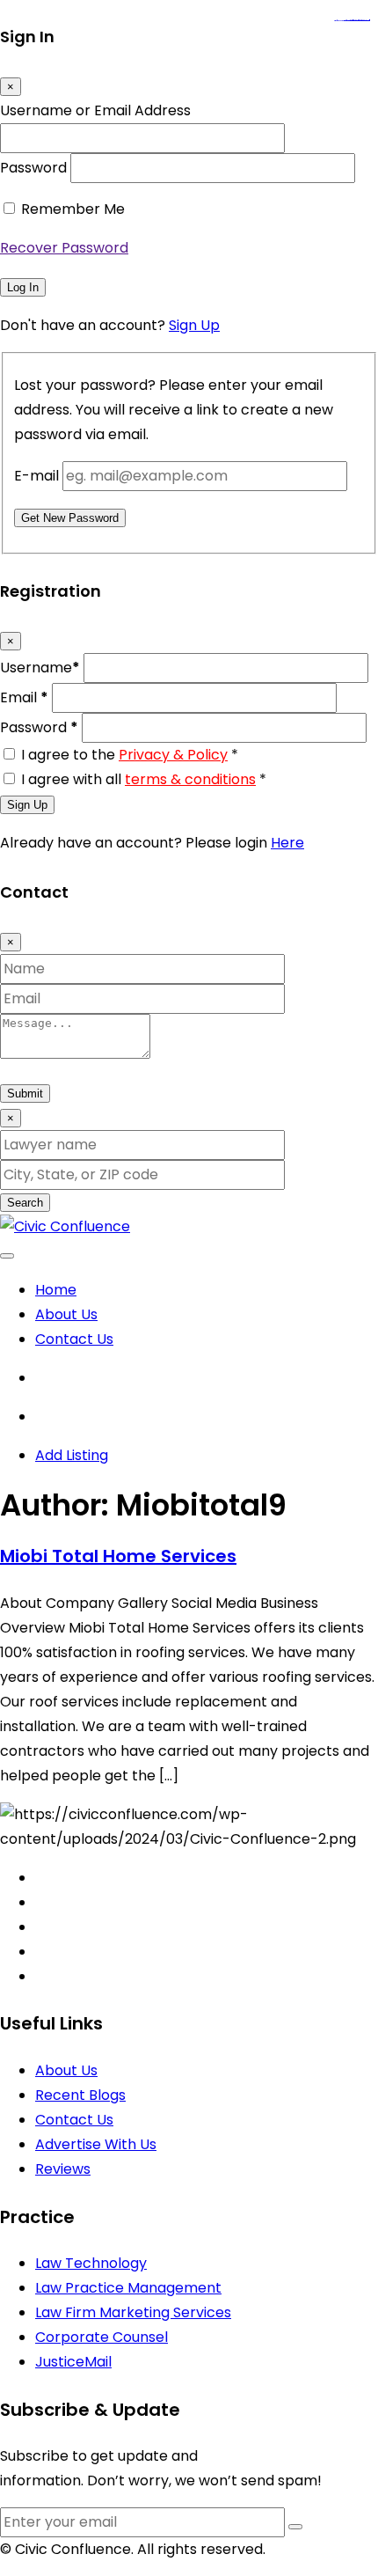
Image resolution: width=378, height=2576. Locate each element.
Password (33, 168)
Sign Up (194, 325)
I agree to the (130, 755)
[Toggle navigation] (7, 1256)
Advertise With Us (96, 2144)
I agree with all (144, 779)
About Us (66, 1314)
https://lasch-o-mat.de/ (363, 21)
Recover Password (64, 248)
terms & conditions (190, 779)
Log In (23, 287)
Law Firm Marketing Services (133, 2312)
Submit (25, 1094)
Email (24, 697)
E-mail (36, 476)
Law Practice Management (128, 2288)
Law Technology (91, 2263)
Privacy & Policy (173, 755)
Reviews (63, 2169)
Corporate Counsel (102, 2337)
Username (40, 668)
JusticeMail (73, 2362)
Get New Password (70, 518)
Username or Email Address (95, 110)
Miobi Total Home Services (118, 1556)
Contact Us (74, 1339)
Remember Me (73, 209)
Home (56, 1290)
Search (25, 1203)
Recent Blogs (80, 2095)
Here (287, 843)
